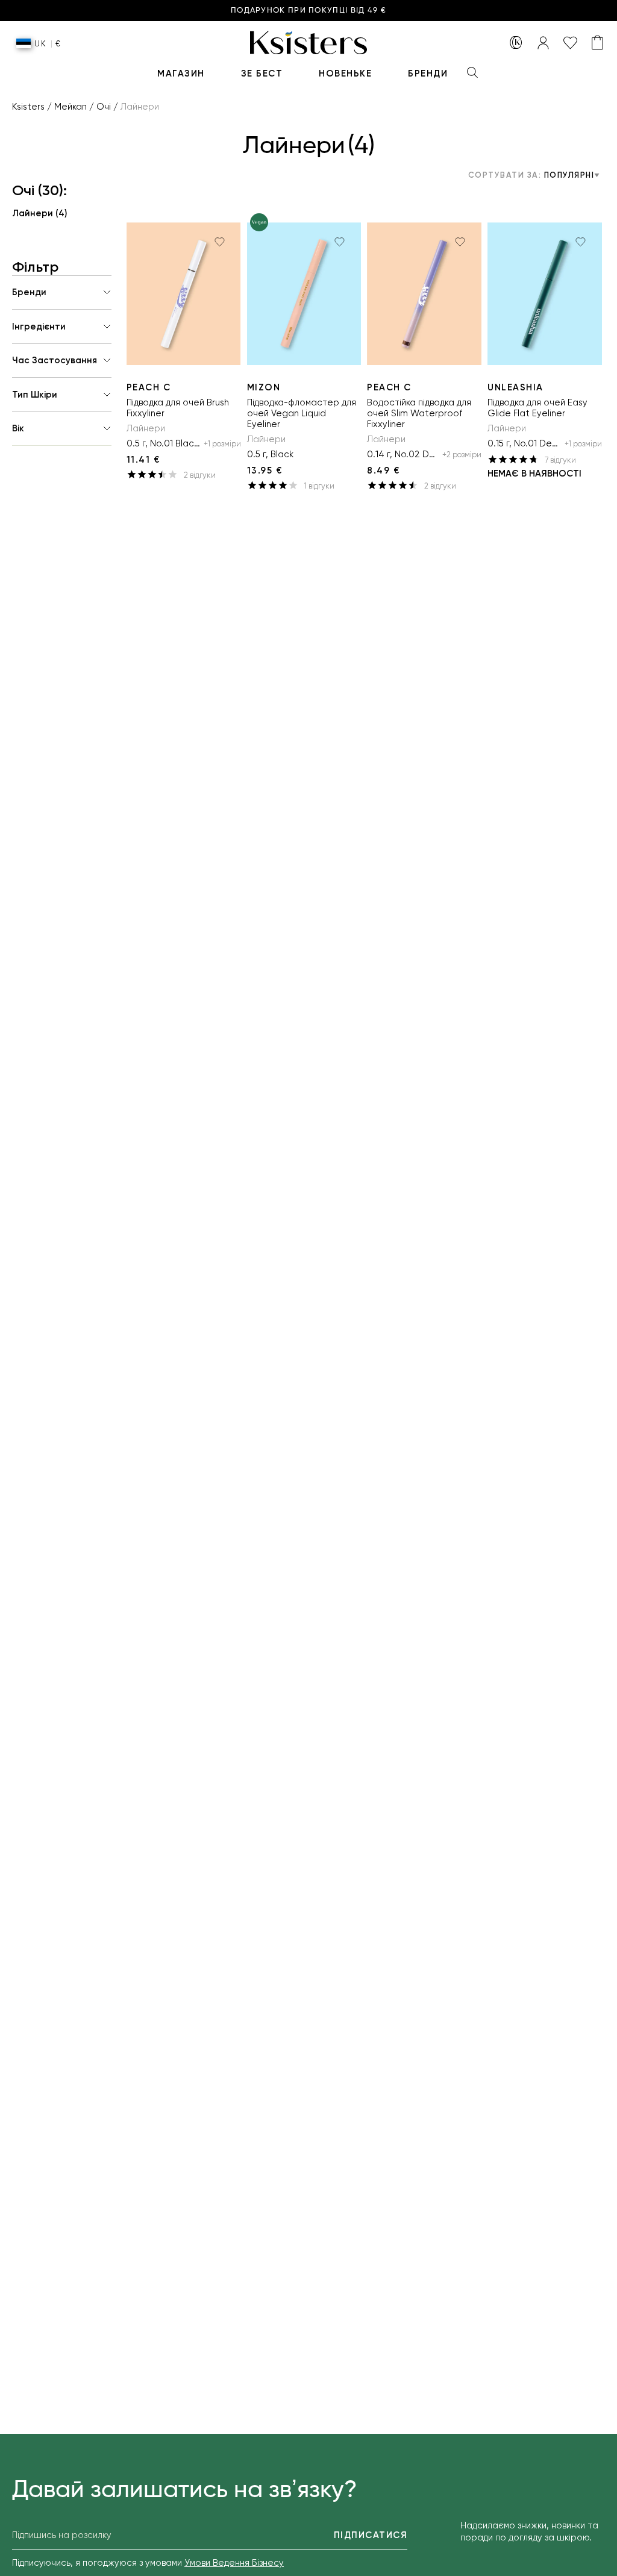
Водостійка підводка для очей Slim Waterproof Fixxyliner (419, 413)
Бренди (428, 73)
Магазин (181, 73)
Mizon (264, 387)
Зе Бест (262, 73)
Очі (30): (39, 190)
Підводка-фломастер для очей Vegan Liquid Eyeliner (302, 413)
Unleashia (515, 387)
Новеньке (345, 73)
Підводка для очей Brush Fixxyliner (178, 408)
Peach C (149, 387)
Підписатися (371, 2535)
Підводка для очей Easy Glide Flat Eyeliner (537, 408)
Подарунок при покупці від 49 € (308, 11)
